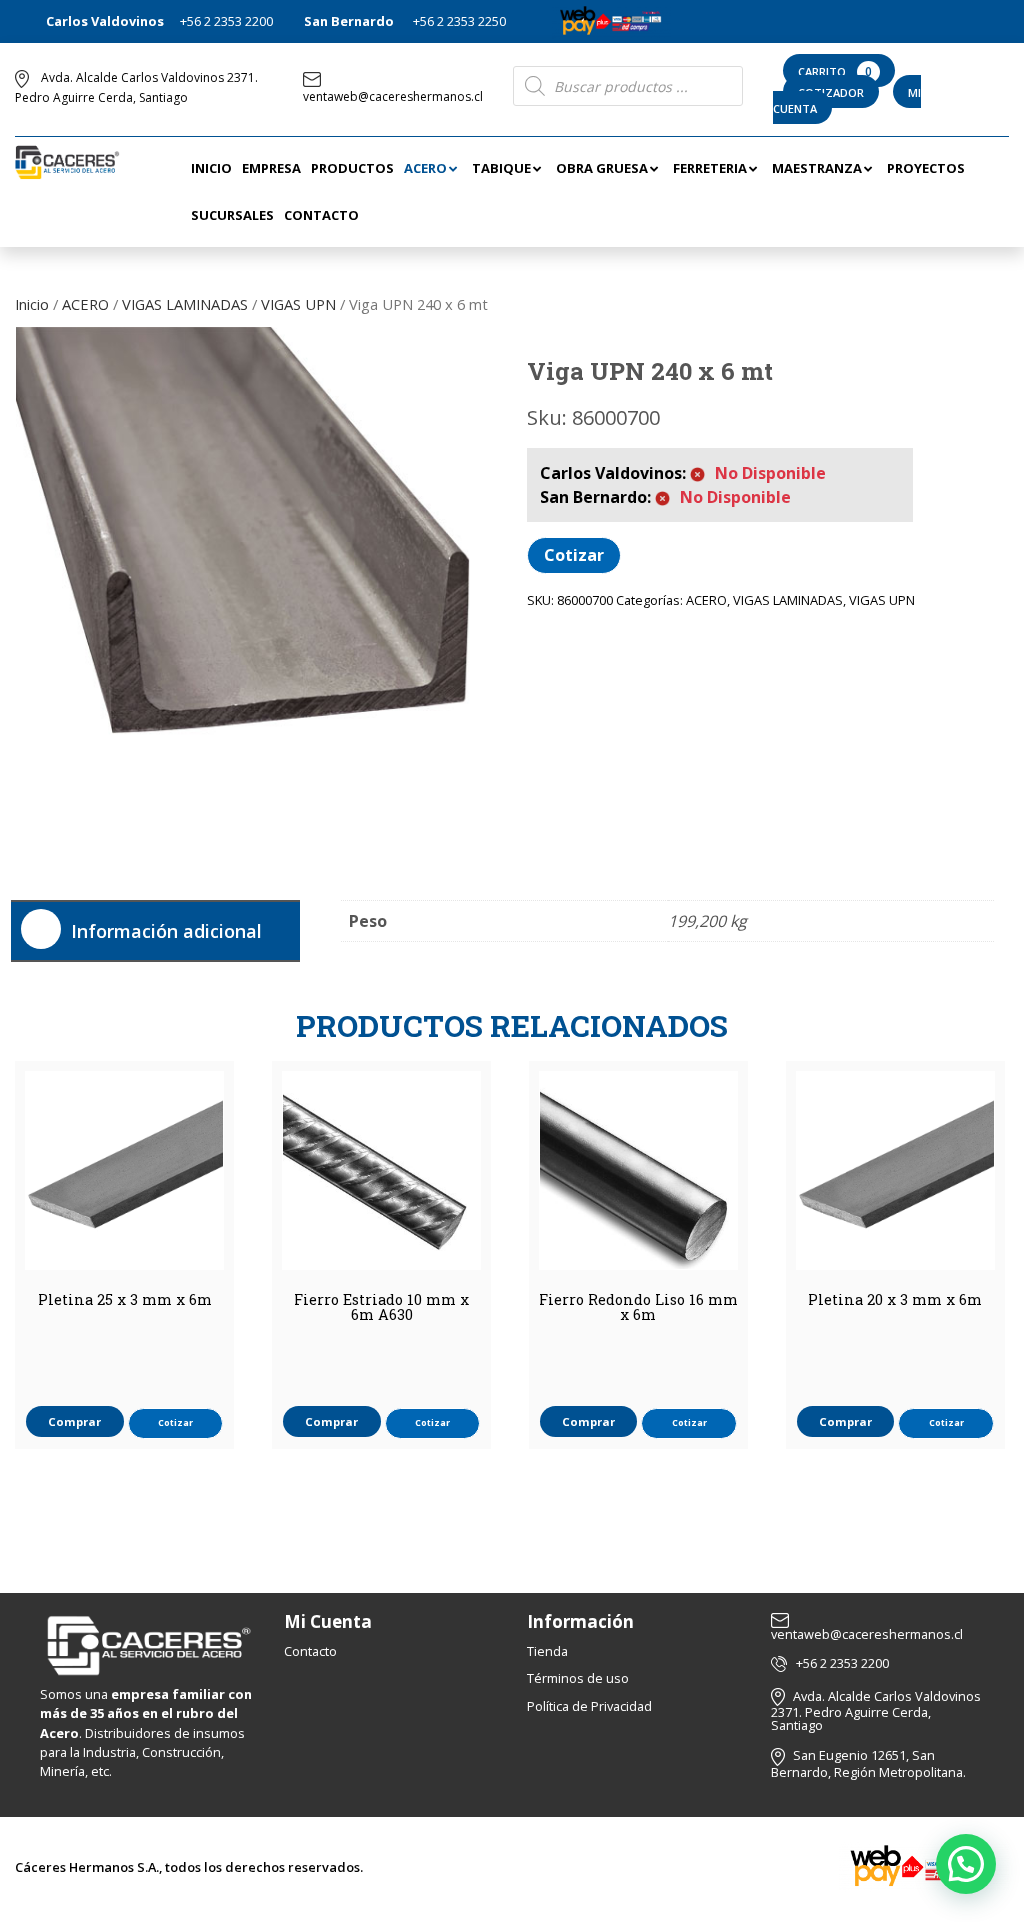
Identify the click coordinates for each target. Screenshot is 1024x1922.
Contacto (310, 1651)
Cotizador (831, 92)
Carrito (835, 71)
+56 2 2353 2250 (459, 21)
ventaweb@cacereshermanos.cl (393, 96)
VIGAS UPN (298, 304)
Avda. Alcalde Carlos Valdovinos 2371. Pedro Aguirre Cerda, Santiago (876, 1710)
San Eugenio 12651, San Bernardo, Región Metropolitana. (868, 1763)
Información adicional (166, 931)
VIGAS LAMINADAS (185, 304)
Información (580, 1621)
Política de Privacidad (589, 1706)
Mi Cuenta (328, 1621)
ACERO (85, 304)
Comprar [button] (74, 1421)
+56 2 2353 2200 (226, 21)
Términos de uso (578, 1678)
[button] (966, 1864)
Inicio (32, 304)
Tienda (547, 1651)
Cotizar (574, 555)
